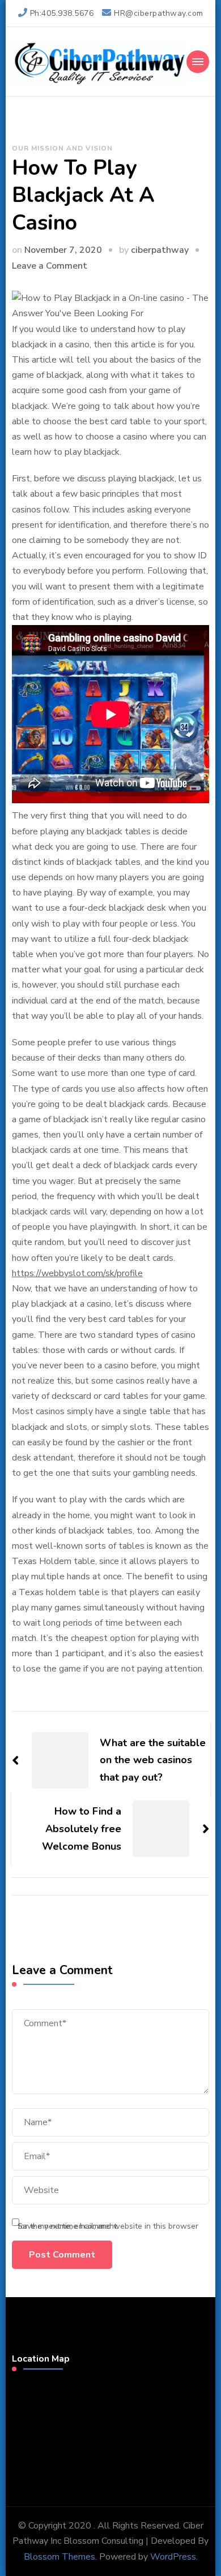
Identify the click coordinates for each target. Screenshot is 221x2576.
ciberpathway (160, 250)
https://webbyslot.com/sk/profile (77, 1273)
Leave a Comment (50, 266)
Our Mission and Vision (62, 148)
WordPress (173, 2557)
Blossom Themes (59, 2557)
